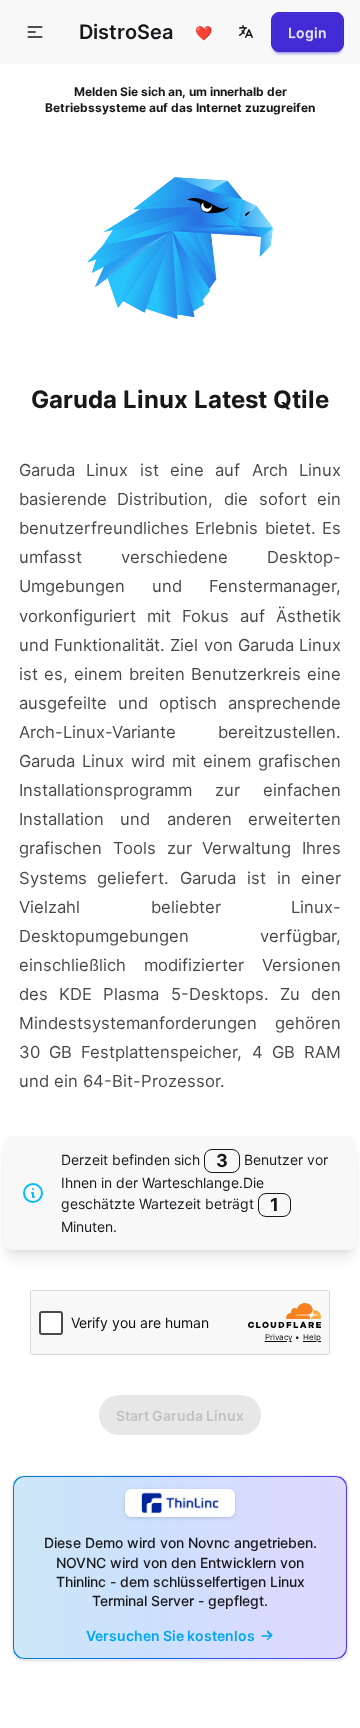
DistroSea (126, 32)
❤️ (203, 32)
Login (307, 32)
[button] (246, 32)
